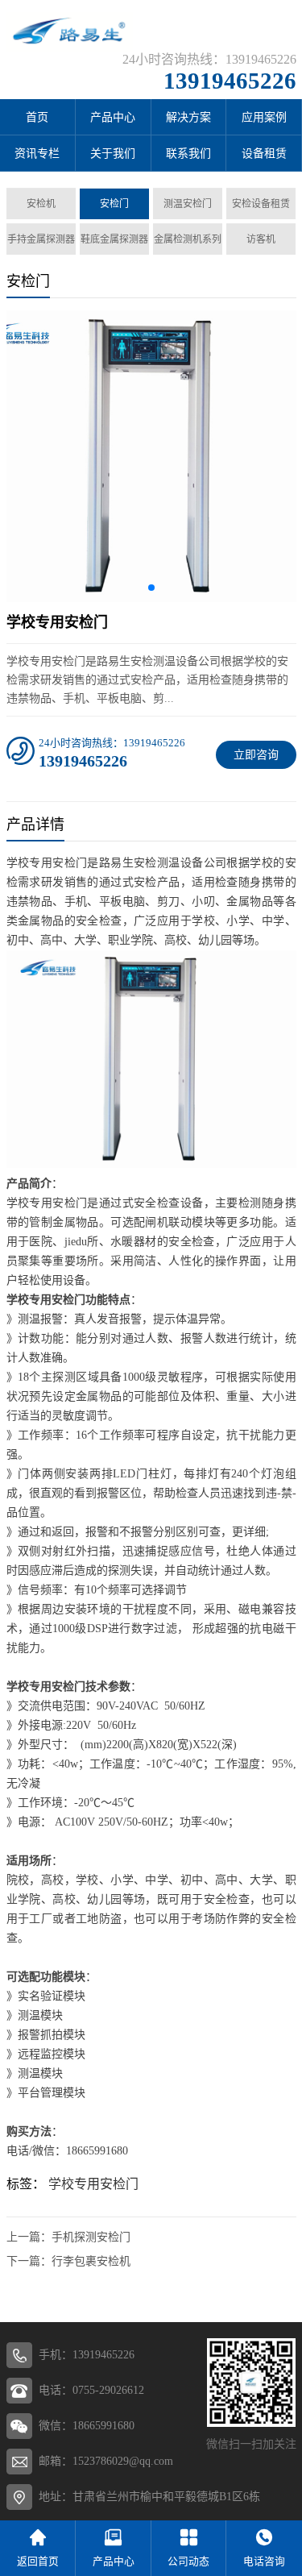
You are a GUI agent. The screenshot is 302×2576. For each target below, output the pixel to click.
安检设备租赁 (261, 204)
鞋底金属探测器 (114, 239)
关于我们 (113, 154)
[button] (151, 588)
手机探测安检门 (91, 2237)
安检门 (114, 204)
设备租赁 (264, 154)
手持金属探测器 (41, 239)
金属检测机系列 (188, 239)
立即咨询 (256, 755)
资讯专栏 (37, 154)
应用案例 (264, 117)
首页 (37, 117)
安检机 (41, 204)
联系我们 (188, 154)
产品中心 (113, 117)
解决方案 (188, 117)
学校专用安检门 (93, 2184)
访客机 (261, 239)
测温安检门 (188, 204)
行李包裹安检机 (91, 2261)
